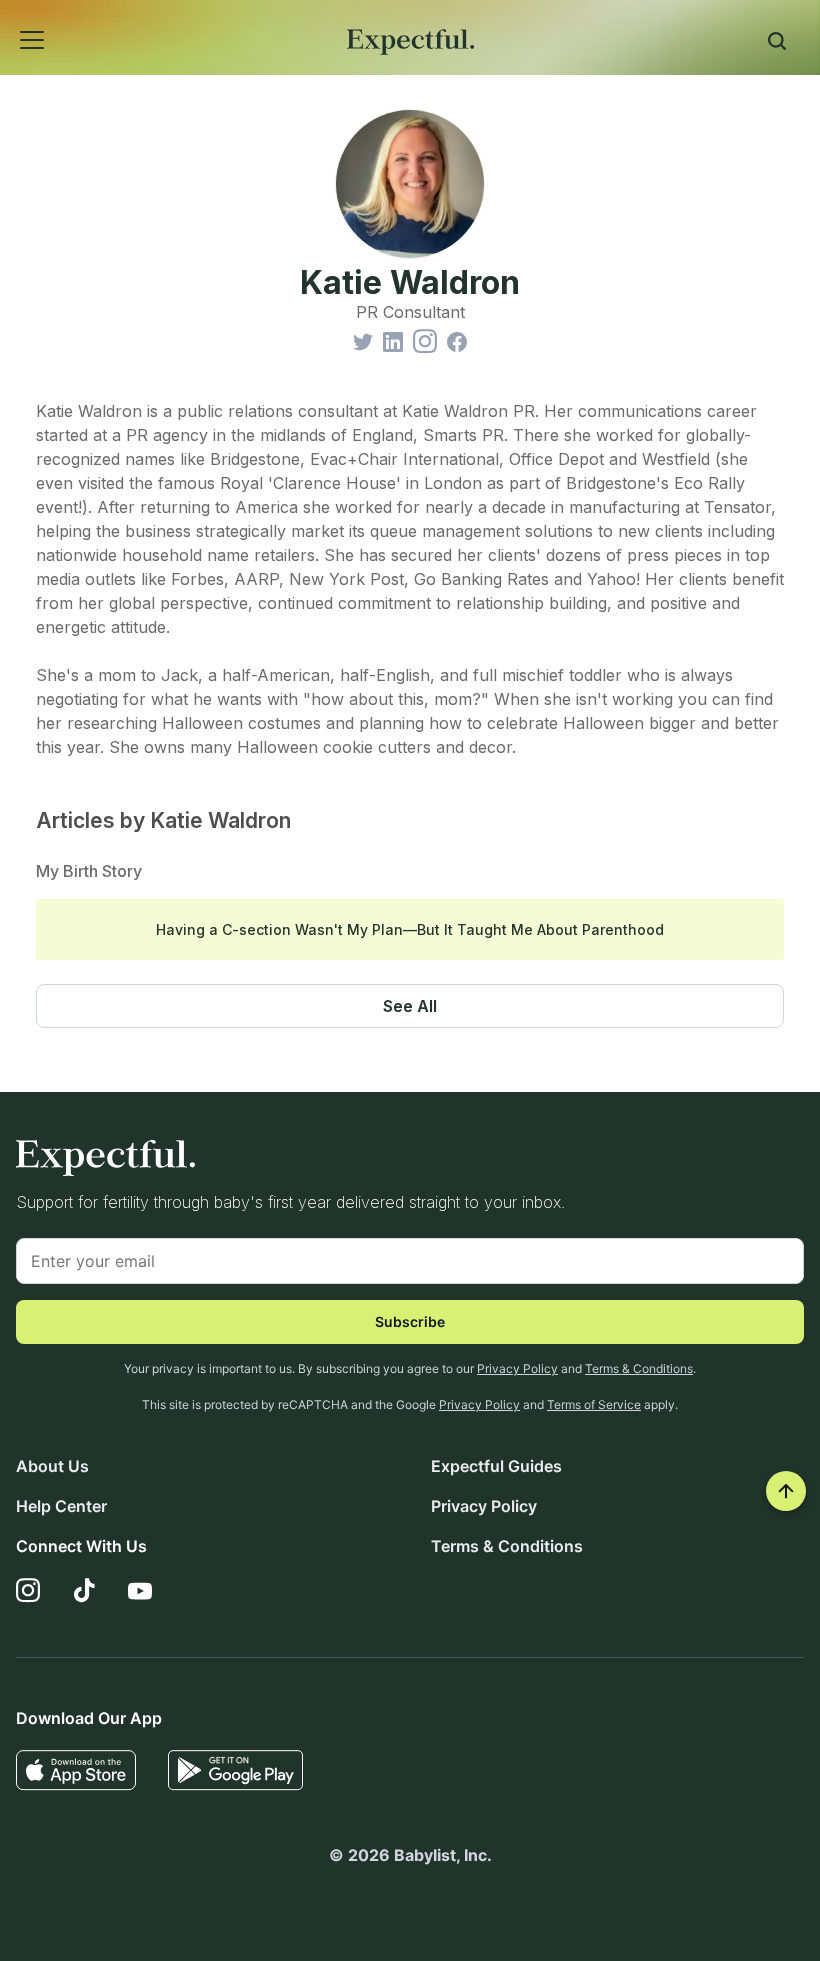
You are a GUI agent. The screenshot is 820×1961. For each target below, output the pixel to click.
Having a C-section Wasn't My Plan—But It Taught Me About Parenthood (410, 929)
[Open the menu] (6, 18)
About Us (52, 1466)
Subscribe (410, 1321)
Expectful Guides (496, 1466)
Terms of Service (594, 1404)
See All (410, 1006)
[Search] (777, 44)
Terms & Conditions (639, 1368)
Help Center (61, 1506)
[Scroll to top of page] (786, 1491)
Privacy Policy (517, 1368)
